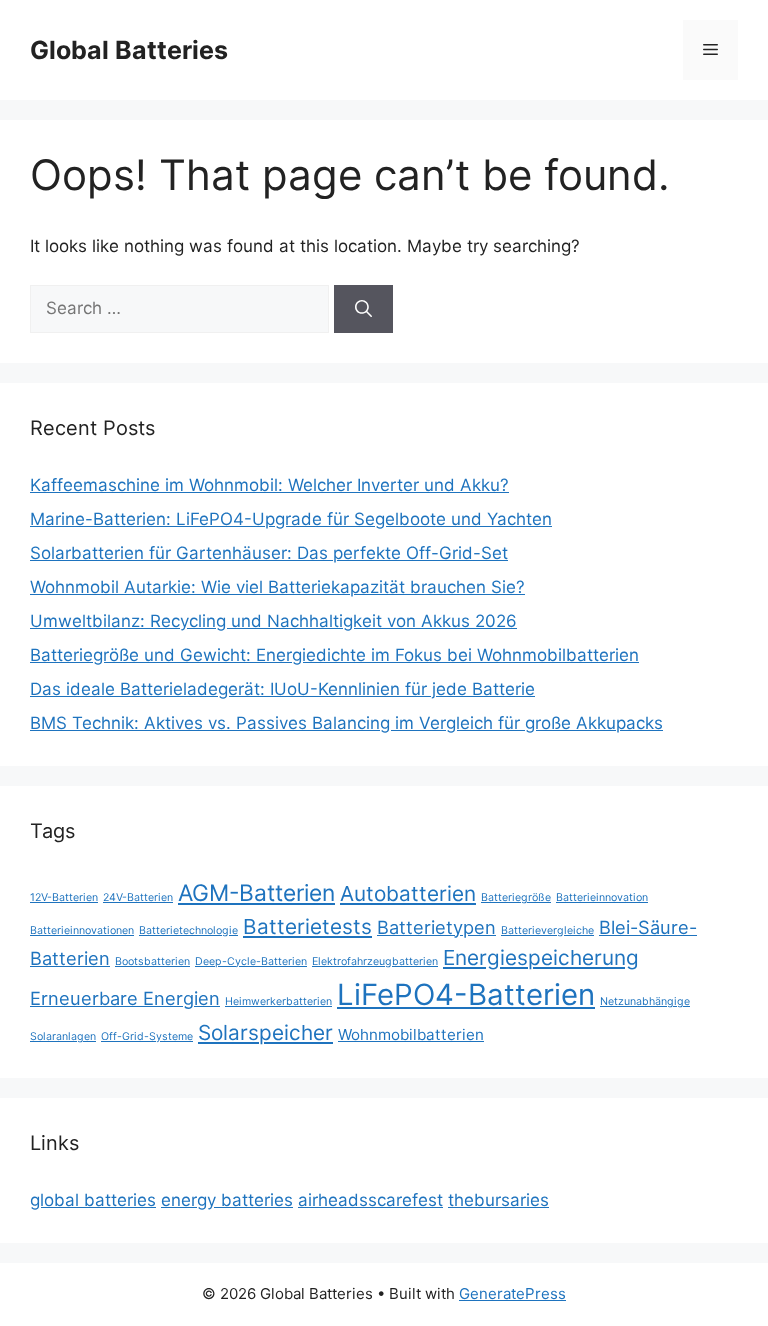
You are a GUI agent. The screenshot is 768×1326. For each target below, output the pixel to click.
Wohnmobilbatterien (411, 1034)
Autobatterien (408, 893)
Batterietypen (436, 927)
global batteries (93, 1200)
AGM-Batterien (256, 892)
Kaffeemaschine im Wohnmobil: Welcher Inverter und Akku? (269, 485)
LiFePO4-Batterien (466, 994)
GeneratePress (512, 1293)
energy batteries (227, 1200)
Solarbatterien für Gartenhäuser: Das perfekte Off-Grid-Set (269, 553)
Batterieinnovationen (82, 930)
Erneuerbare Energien (125, 998)
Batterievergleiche (547, 930)
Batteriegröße (516, 897)
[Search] (363, 309)
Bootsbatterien (152, 961)
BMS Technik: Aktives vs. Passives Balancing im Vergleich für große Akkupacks (346, 723)
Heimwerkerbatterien (278, 1001)
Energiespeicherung (541, 957)
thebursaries (498, 1200)
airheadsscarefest (370, 1200)
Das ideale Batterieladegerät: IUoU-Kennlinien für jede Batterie (282, 689)
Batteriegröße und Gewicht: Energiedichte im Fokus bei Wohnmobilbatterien (334, 655)
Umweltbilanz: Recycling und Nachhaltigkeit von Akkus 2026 (273, 621)
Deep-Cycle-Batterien (251, 961)
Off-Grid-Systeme (147, 1036)
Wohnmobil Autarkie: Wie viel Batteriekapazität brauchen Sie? (277, 587)
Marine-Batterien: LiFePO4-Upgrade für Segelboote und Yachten (291, 519)
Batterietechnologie (188, 930)
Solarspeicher (265, 1032)
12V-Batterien (64, 897)
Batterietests (307, 926)
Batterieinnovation (602, 897)
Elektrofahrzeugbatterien (375, 961)
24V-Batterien (138, 897)
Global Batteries (129, 50)
